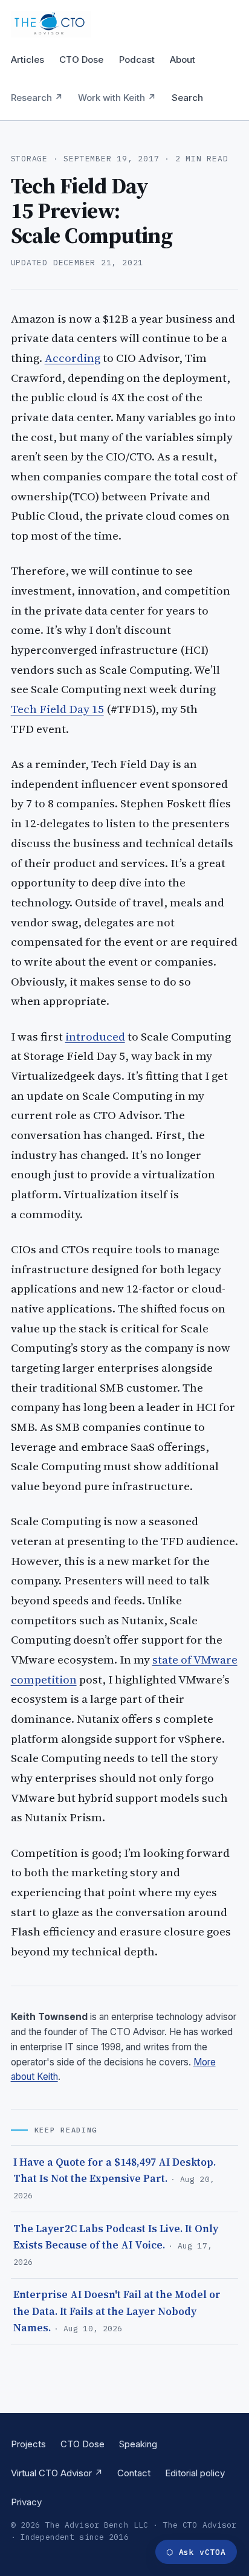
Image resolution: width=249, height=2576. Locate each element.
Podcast (137, 60)
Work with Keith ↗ (117, 98)
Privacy (26, 2502)
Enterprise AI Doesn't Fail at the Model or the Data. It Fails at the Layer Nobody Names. (117, 2311)
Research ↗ (37, 98)
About (183, 60)
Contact (134, 2473)
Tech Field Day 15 (57, 709)
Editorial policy (195, 2473)
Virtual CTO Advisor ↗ (57, 2473)
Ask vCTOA (196, 2552)
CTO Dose (81, 60)
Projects (28, 2444)
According (73, 358)
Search (187, 98)
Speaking (138, 2444)
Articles (27, 60)
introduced (95, 1036)
